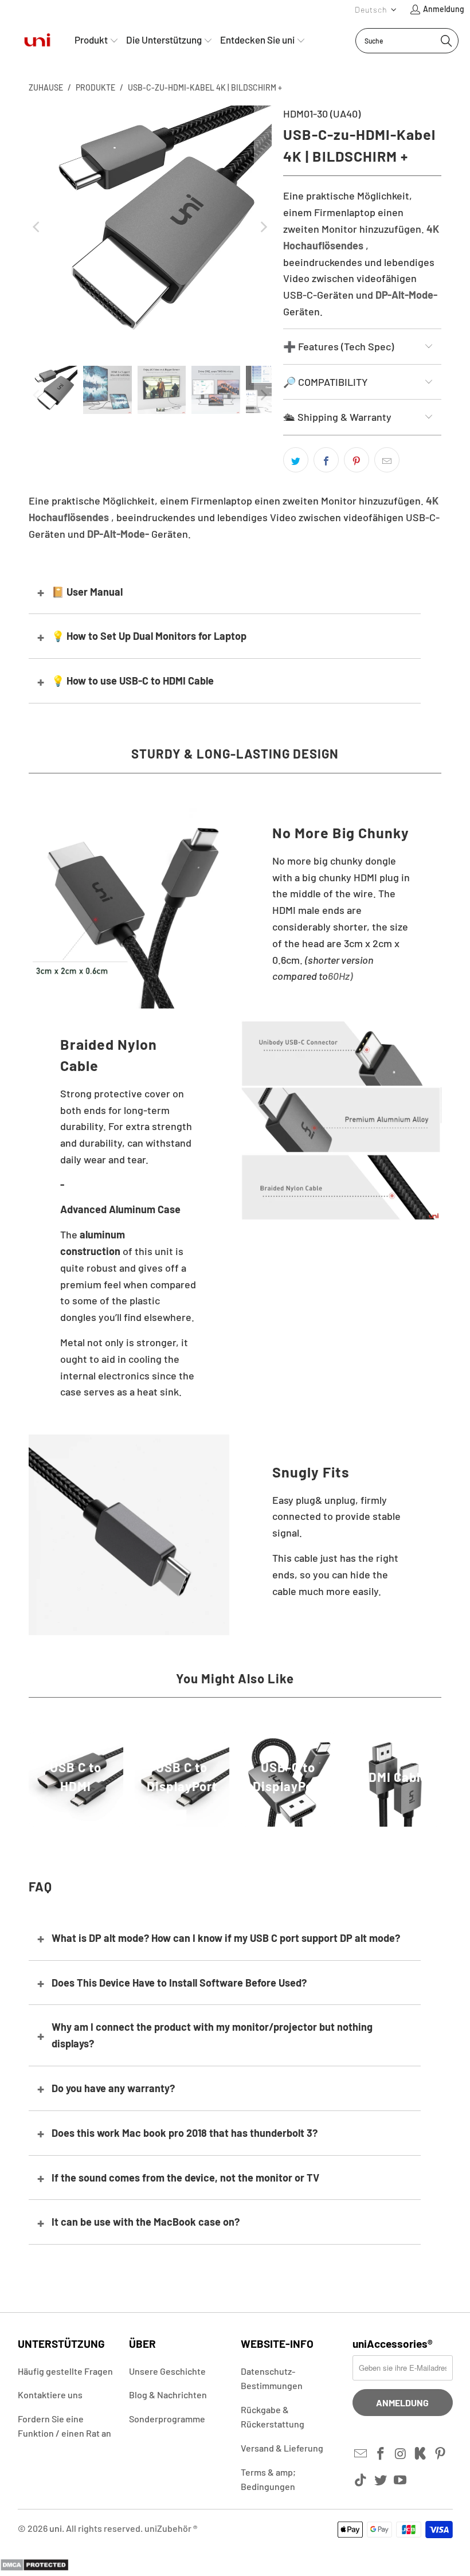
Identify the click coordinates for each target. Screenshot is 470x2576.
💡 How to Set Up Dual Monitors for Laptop (149, 636)
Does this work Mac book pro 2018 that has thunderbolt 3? (185, 2133)
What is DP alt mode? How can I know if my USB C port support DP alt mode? (226, 1938)
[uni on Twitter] (381, 2480)
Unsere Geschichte (167, 2371)
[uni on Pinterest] (441, 2454)
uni (56, 2528)
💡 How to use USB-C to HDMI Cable (133, 681)
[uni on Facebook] (381, 2454)
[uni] (37, 40)
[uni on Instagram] (401, 2454)
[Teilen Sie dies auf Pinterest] (357, 460)
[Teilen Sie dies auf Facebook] (326, 460)
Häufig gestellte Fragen (65, 2371)
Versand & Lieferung (282, 2448)
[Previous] (37, 227)
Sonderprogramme (167, 2419)
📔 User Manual (87, 592)
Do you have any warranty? (113, 2088)
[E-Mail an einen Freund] (387, 460)
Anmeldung (444, 9)
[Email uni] (361, 2454)
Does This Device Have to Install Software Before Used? (179, 1983)
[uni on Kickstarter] (421, 2454)
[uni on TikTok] (361, 2480)
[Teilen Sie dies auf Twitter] (296, 460)
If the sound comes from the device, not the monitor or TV (185, 2178)
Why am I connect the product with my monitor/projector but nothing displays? (212, 2035)
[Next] (263, 227)
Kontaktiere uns (50, 2395)
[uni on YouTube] (401, 2480)
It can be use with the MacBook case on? (146, 2222)
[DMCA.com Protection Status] (34, 2567)
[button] (376, 9)
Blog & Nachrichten (168, 2395)
